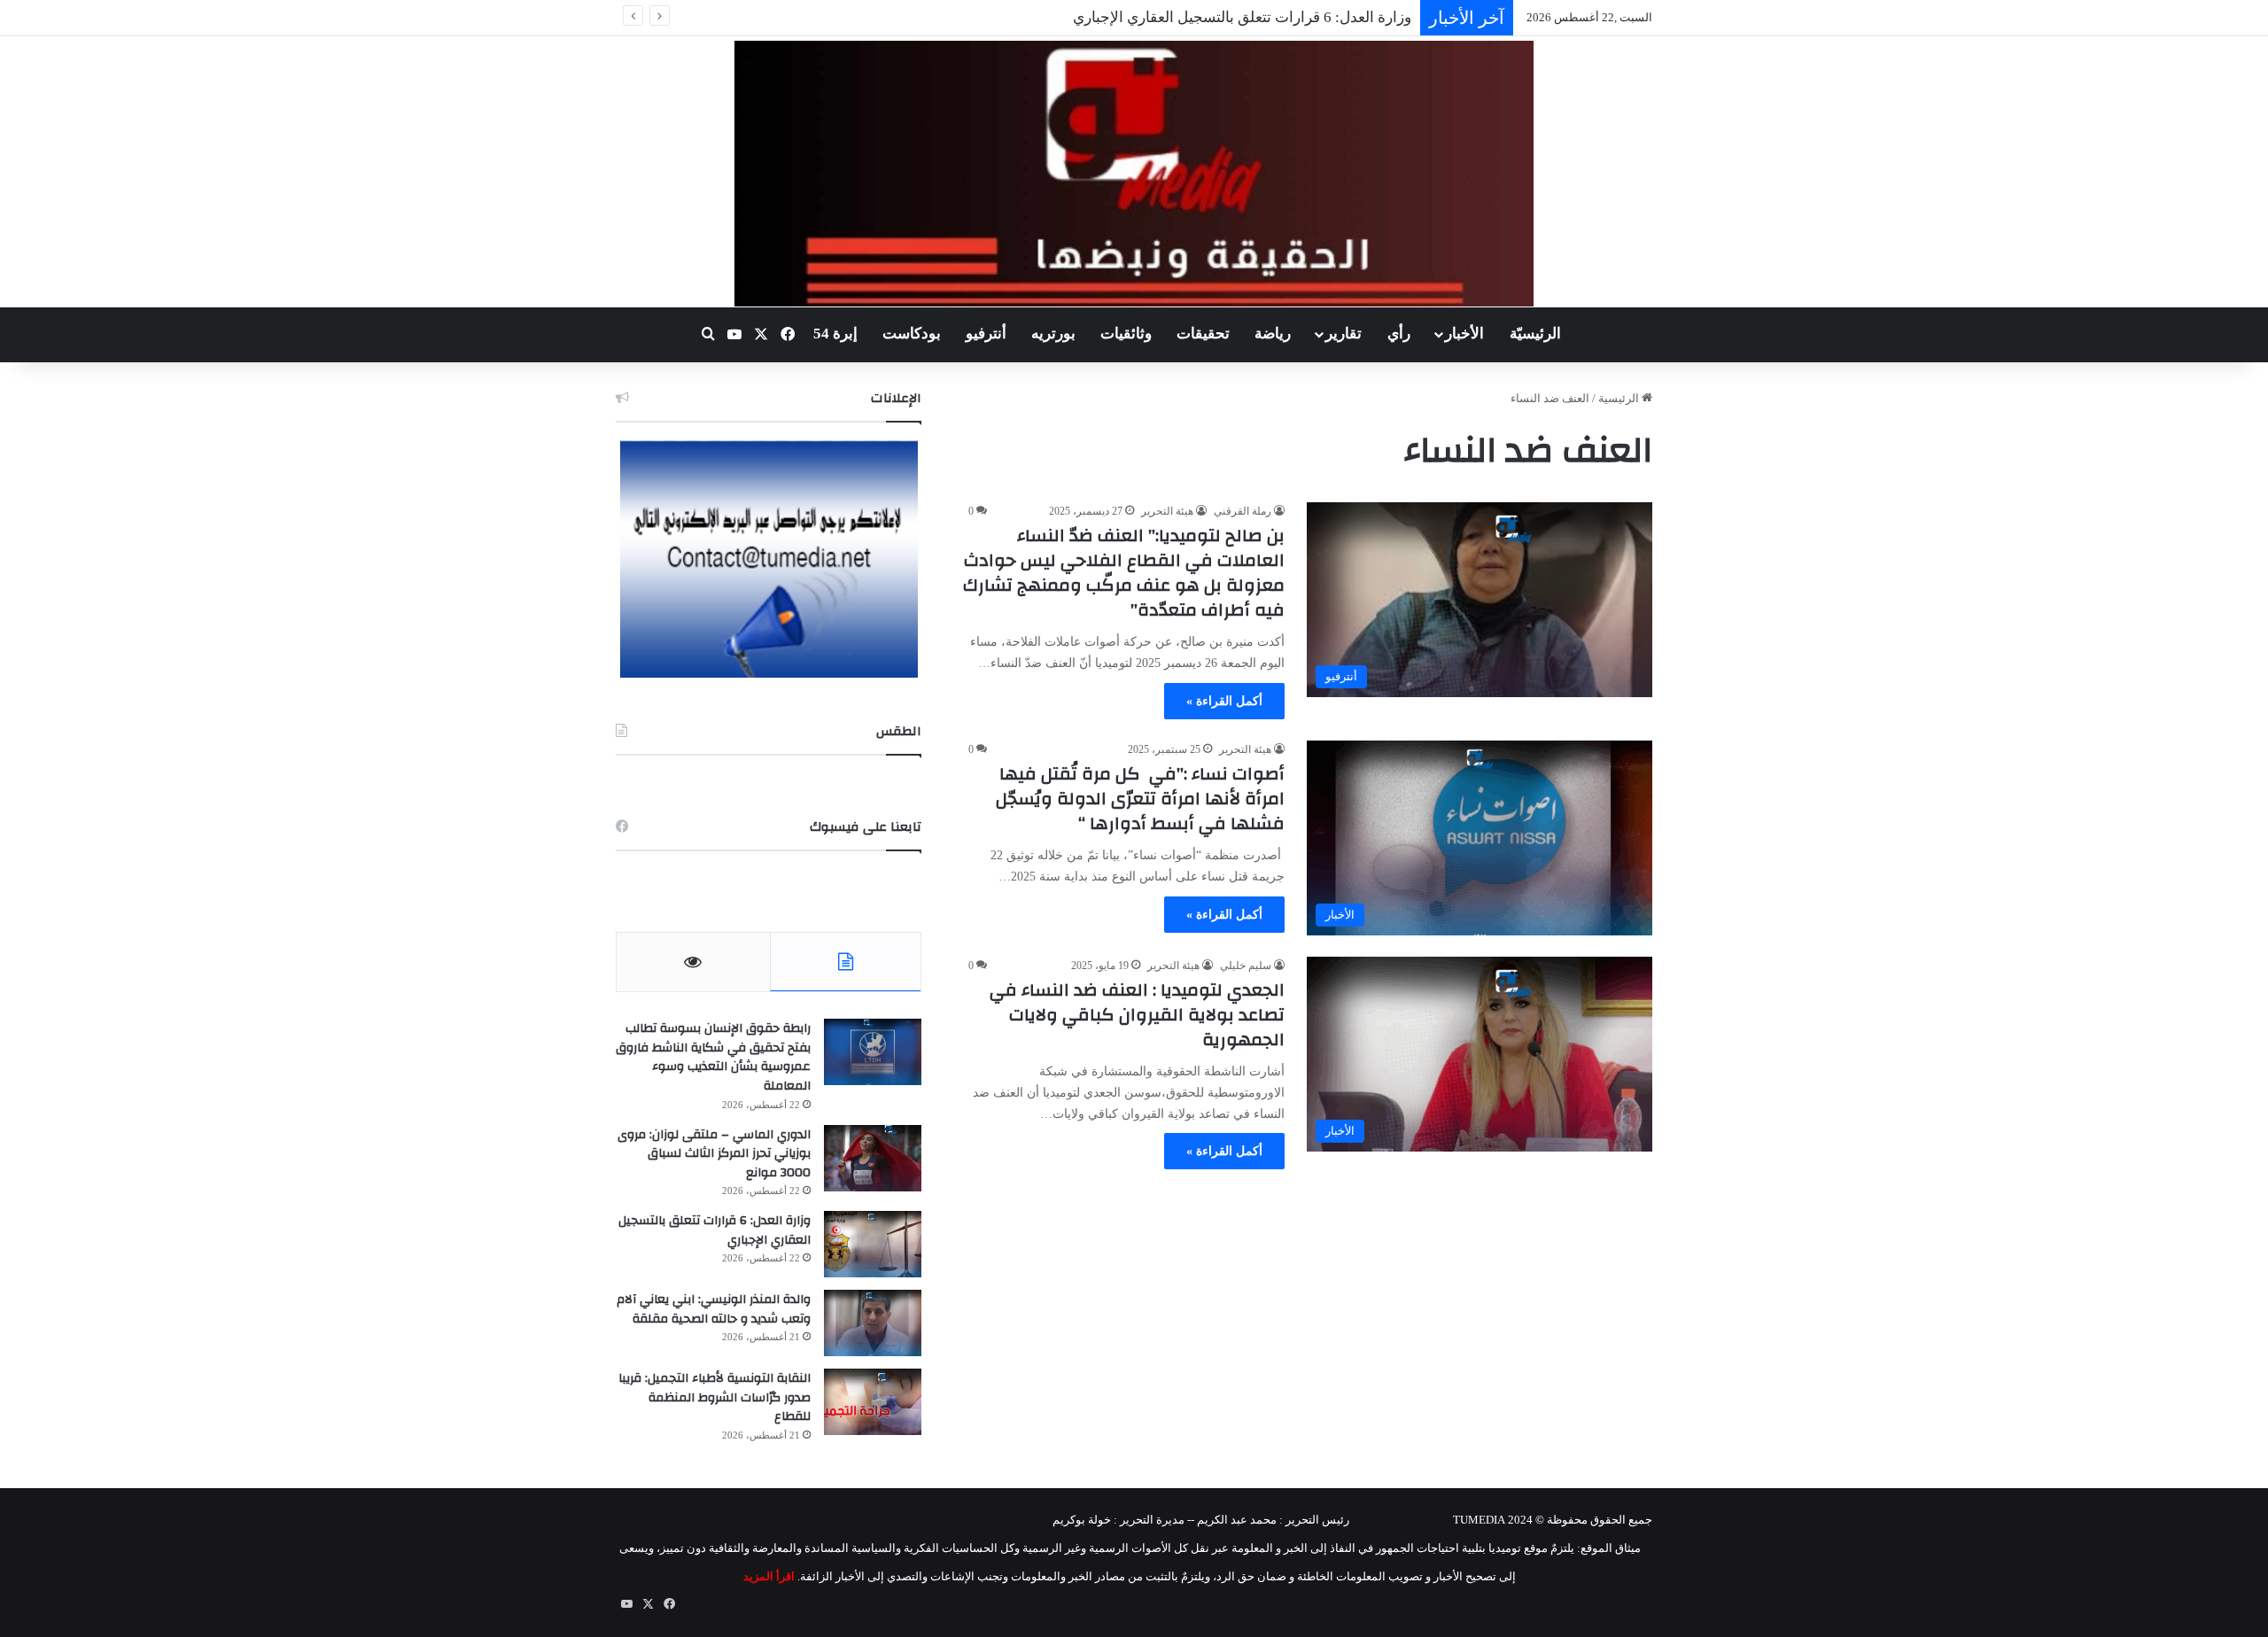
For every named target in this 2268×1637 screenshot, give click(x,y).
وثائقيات (1126, 334)
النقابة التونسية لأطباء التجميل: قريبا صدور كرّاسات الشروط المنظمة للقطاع (715, 1397)
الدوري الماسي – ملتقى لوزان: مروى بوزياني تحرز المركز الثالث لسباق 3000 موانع (714, 1154)
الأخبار (1464, 334)
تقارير (1344, 334)
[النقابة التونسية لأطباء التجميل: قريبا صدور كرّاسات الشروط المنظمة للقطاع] (873, 1402)
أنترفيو (986, 334)
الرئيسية (1620, 398)
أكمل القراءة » (1224, 701)
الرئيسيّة (1535, 334)
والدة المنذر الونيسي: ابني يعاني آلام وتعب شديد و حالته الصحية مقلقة (714, 1309)
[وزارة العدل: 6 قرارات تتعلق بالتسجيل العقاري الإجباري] (873, 1244)
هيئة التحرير (1167, 511)
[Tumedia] (1134, 174)
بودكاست (912, 334)
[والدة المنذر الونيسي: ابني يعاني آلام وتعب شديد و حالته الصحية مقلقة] (873, 1323)
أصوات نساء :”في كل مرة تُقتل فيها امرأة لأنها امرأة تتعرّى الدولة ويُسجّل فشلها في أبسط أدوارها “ (1140, 799)
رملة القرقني (1243, 511)
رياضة (1273, 334)
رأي (1399, 334)
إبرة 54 (835, 334)
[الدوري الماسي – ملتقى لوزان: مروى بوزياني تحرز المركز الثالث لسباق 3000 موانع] (873, 1158)
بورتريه (1053, 334)
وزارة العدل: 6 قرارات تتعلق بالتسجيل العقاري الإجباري (715, 1230)
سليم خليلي (1246, 966)
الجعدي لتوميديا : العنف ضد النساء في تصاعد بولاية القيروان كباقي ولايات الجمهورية (1137, 1015)
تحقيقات (1203, 334)
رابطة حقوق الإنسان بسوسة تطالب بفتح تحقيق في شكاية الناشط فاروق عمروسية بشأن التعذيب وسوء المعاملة (713, 1057)
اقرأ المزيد (769, 1576)
